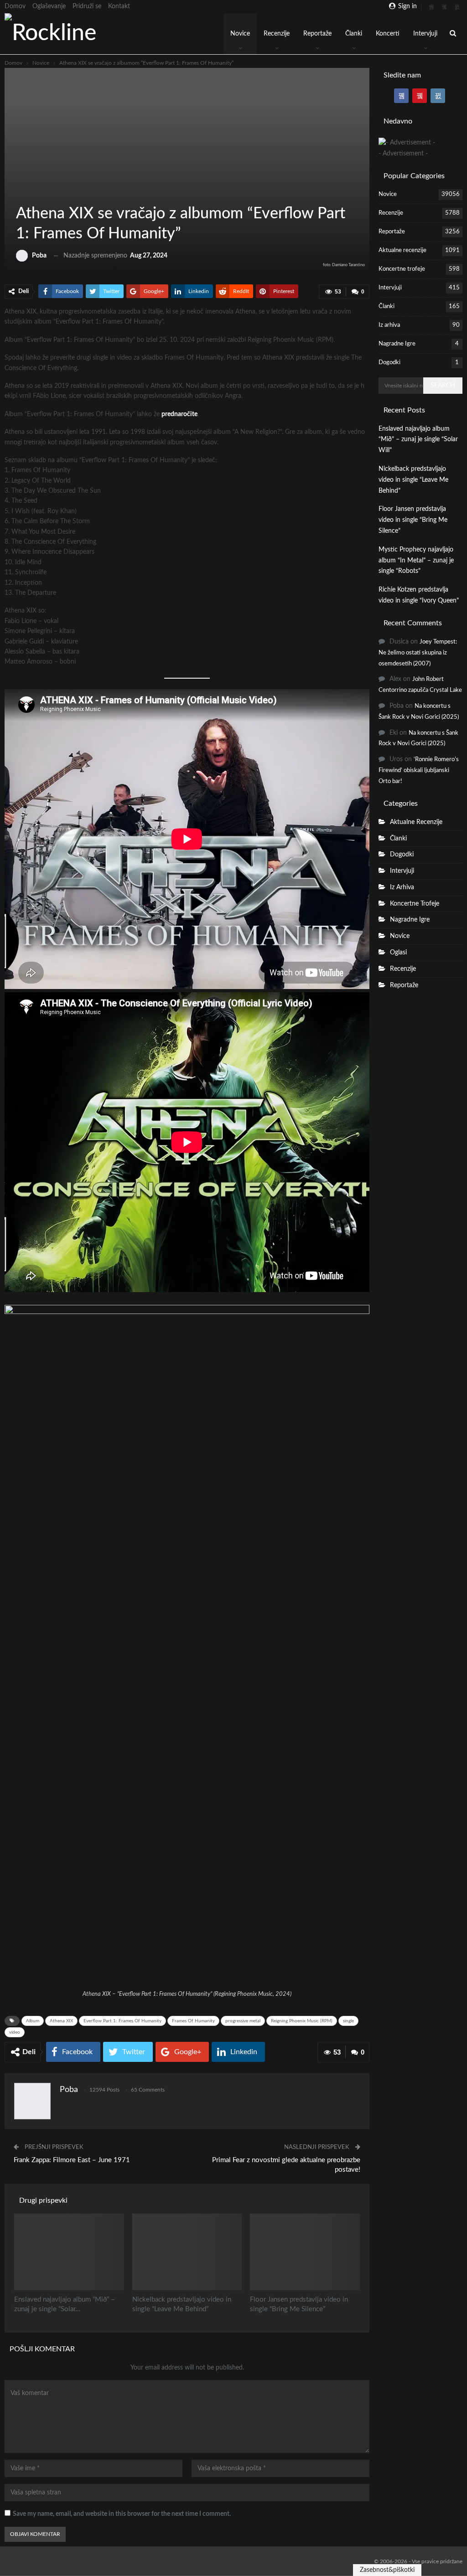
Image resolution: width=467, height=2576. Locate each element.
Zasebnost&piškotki (387, 2570)
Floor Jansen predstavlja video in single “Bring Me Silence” (413, 520)
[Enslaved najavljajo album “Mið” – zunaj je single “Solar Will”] (69, 2252)
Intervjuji (425, 34)
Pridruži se (87, 6)
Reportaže (317, 34)
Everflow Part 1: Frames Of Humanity (122, 2021)
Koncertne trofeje (402, 269)
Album (33, 2021)
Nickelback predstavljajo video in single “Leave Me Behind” (413, 480)
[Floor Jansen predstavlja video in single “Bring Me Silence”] (305, 2252)
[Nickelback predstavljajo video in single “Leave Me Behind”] (187, 2252)
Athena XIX (61, 2021)
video (15, 2032)
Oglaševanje (49, 6)
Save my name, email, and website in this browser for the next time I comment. (122, 2514)
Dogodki (389, 363)
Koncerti (388, 34)
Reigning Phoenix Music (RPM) (302, 2021)
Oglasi (398, 953)
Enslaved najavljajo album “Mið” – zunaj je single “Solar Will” (418, 440)
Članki (354, 34)
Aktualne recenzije (402, 250)
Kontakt (119, 6)
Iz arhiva (389, 325)
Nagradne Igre (397, 344)
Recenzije (277, 34)
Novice (240, 34)
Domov (15, 6)
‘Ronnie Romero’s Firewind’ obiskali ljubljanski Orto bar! (419, 770)
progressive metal (243, 2021)
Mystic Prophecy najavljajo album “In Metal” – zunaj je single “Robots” (416, 561)
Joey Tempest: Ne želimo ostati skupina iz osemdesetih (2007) (418, 653)
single (348, 2021)
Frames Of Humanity (193, 2021)
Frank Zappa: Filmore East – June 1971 (72, 2160)
